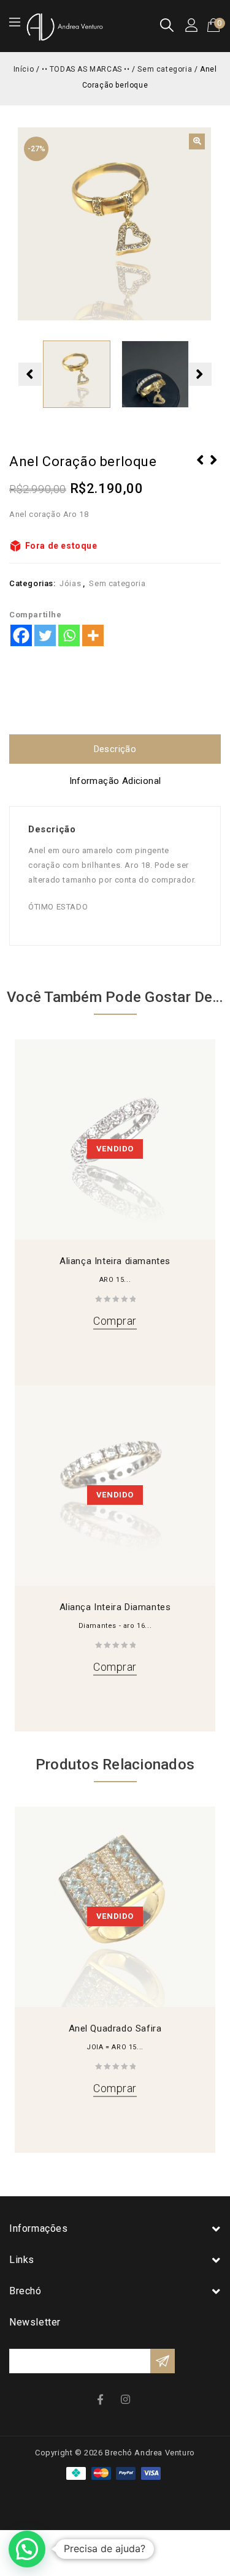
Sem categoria (165, 69)
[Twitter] (45, 635)
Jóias (70, 583)
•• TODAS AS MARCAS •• (86, 69)
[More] (93, 635)
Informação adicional (115, 781)
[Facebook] (21, 635)
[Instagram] (127, 2399)
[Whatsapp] (69, 635)
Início (24, 69)
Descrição (115, 749)
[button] (197, 141)
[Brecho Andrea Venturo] (64, 26)
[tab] (115, 749)
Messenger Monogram (201, 468)
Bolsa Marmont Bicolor (214, 468)
